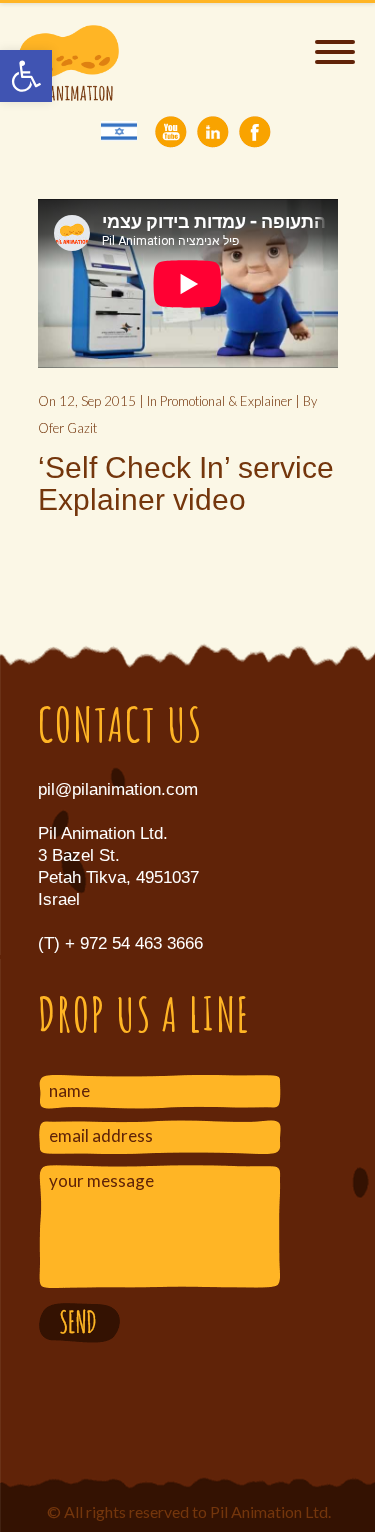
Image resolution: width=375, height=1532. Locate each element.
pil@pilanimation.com (118, 789)
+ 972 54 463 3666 (131, 943)
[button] (26, 76)
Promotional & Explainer (226, 401)
